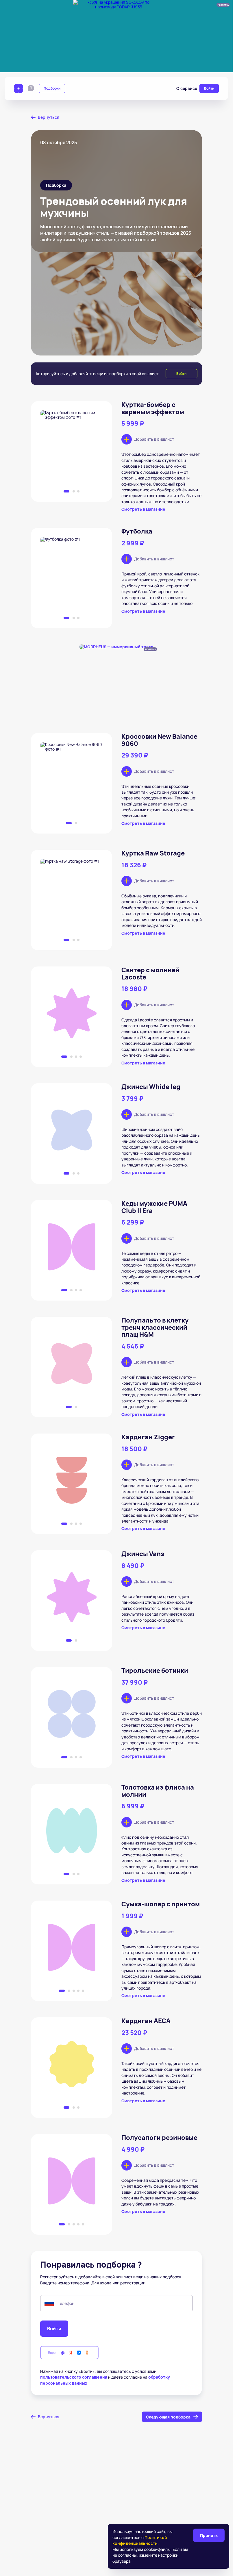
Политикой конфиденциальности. (140, 2540)
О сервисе (187, 88)
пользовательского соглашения (74, 2377)
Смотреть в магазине (143, 509)
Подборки (52, 88)
